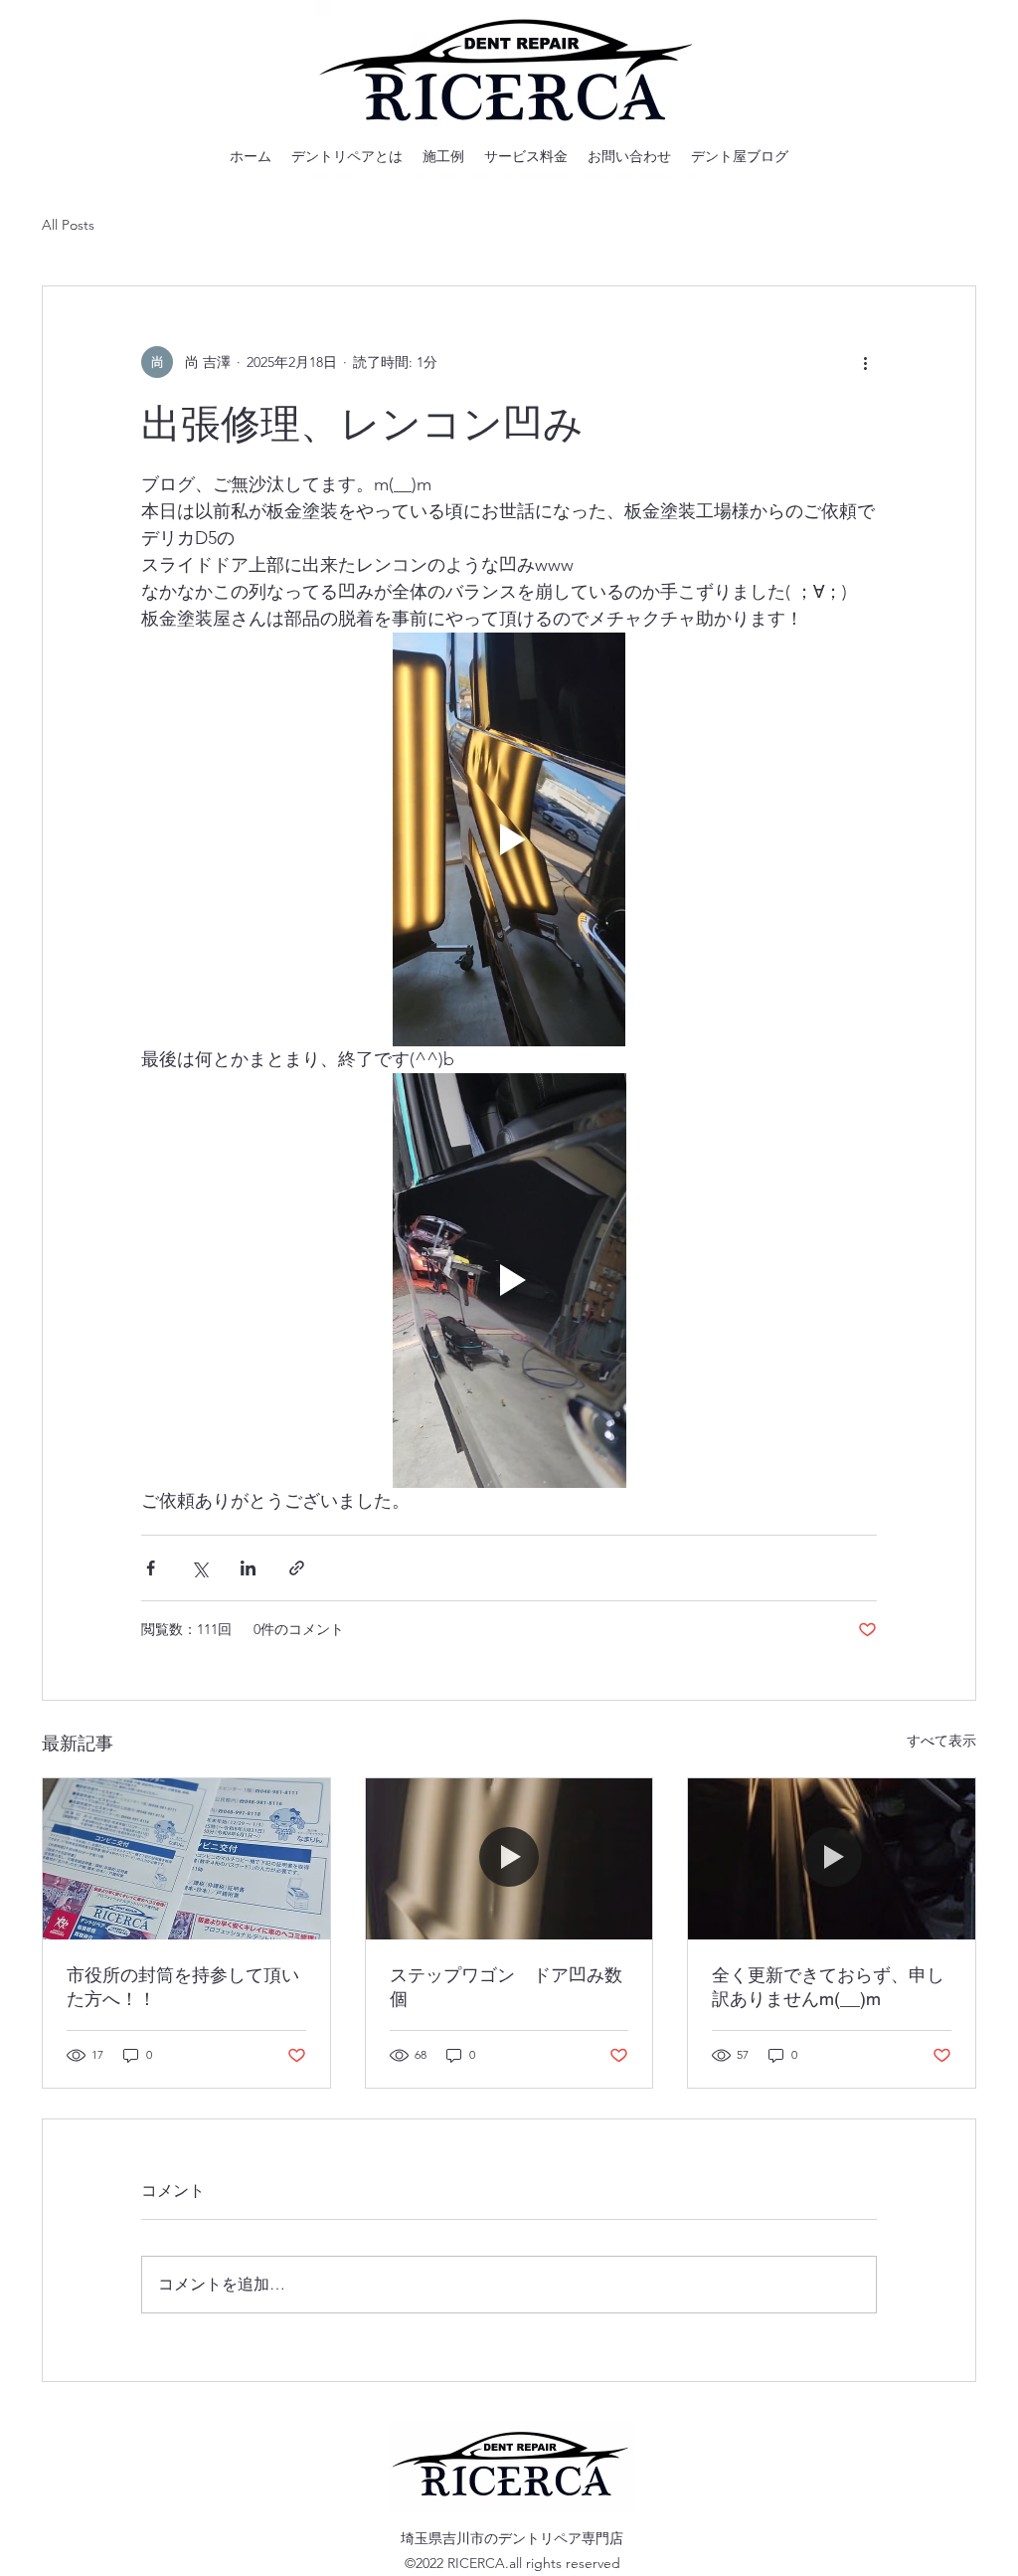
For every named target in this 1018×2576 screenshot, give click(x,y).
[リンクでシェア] (297, 1568)
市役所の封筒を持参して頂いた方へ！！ (183, 1987)
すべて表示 (941, 1741)
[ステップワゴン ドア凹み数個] (509, 1859)
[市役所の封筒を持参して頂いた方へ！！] (186, 1859)
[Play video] (509, 839)
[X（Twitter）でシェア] (199, 1568)
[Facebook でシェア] (151, 1568)
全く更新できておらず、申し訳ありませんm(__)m (828, 1987)
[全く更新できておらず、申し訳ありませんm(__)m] (832, 1859)
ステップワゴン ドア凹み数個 (506, 1987)
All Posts (68, 225)
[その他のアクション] (865, 362)
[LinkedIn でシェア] (248, 1568)
